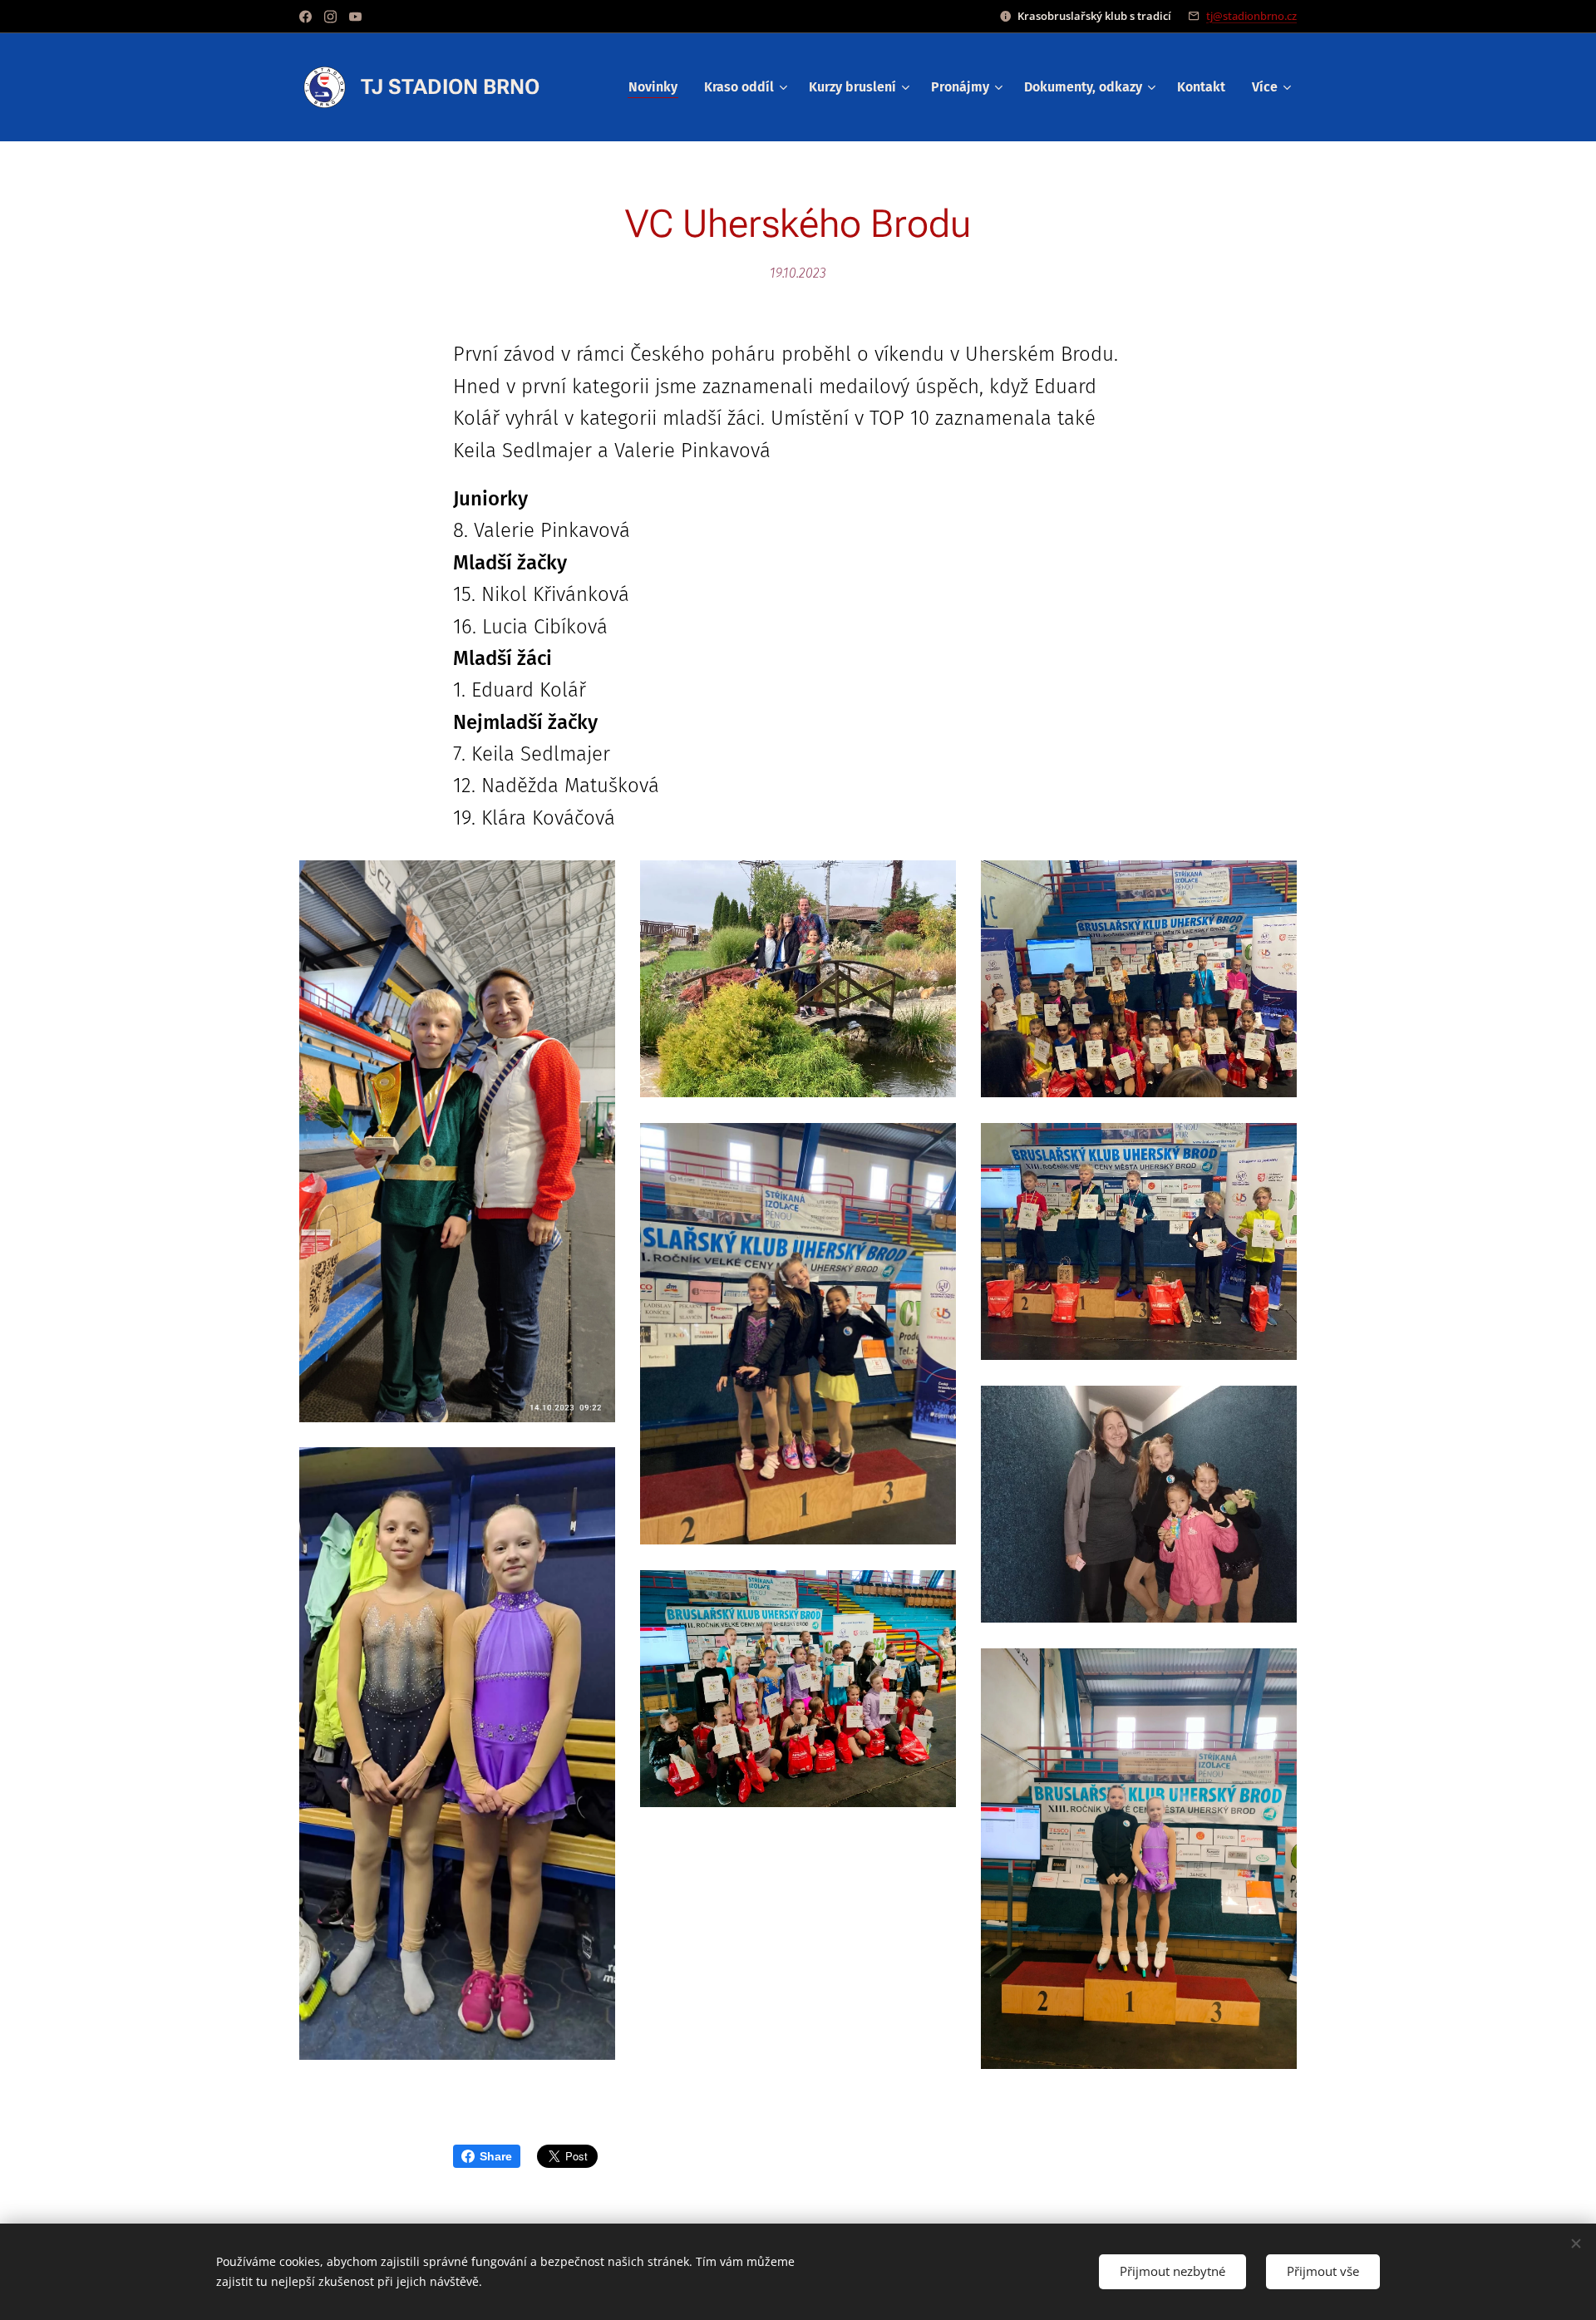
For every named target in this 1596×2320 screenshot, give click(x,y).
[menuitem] (658, 87)
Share (496, 2156)
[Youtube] (355, 17)
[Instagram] (330, 17)
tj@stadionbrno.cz (1251, 16)
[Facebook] (305, 17)
